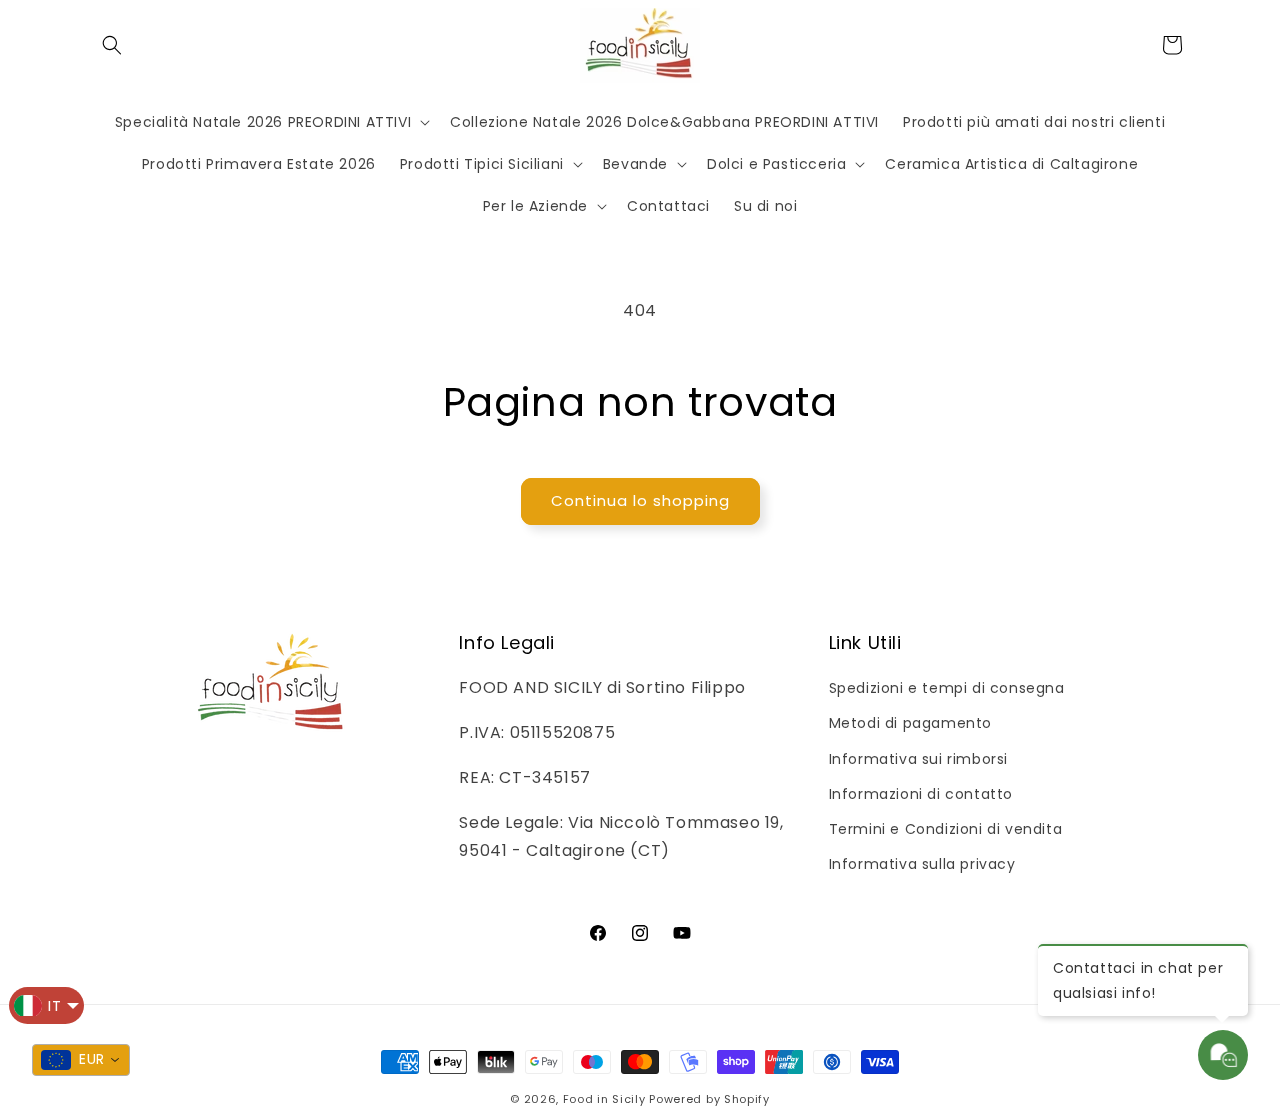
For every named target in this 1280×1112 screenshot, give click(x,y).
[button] (112, 45)
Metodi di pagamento (910, 723)
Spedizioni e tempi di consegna (947, 688)
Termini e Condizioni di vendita (946, 829)
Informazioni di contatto (921, 794)
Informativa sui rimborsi (918, 759)
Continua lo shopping (640, 500)
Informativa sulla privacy (922, 864)
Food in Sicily (604, 1099)
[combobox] (81, 1060)
